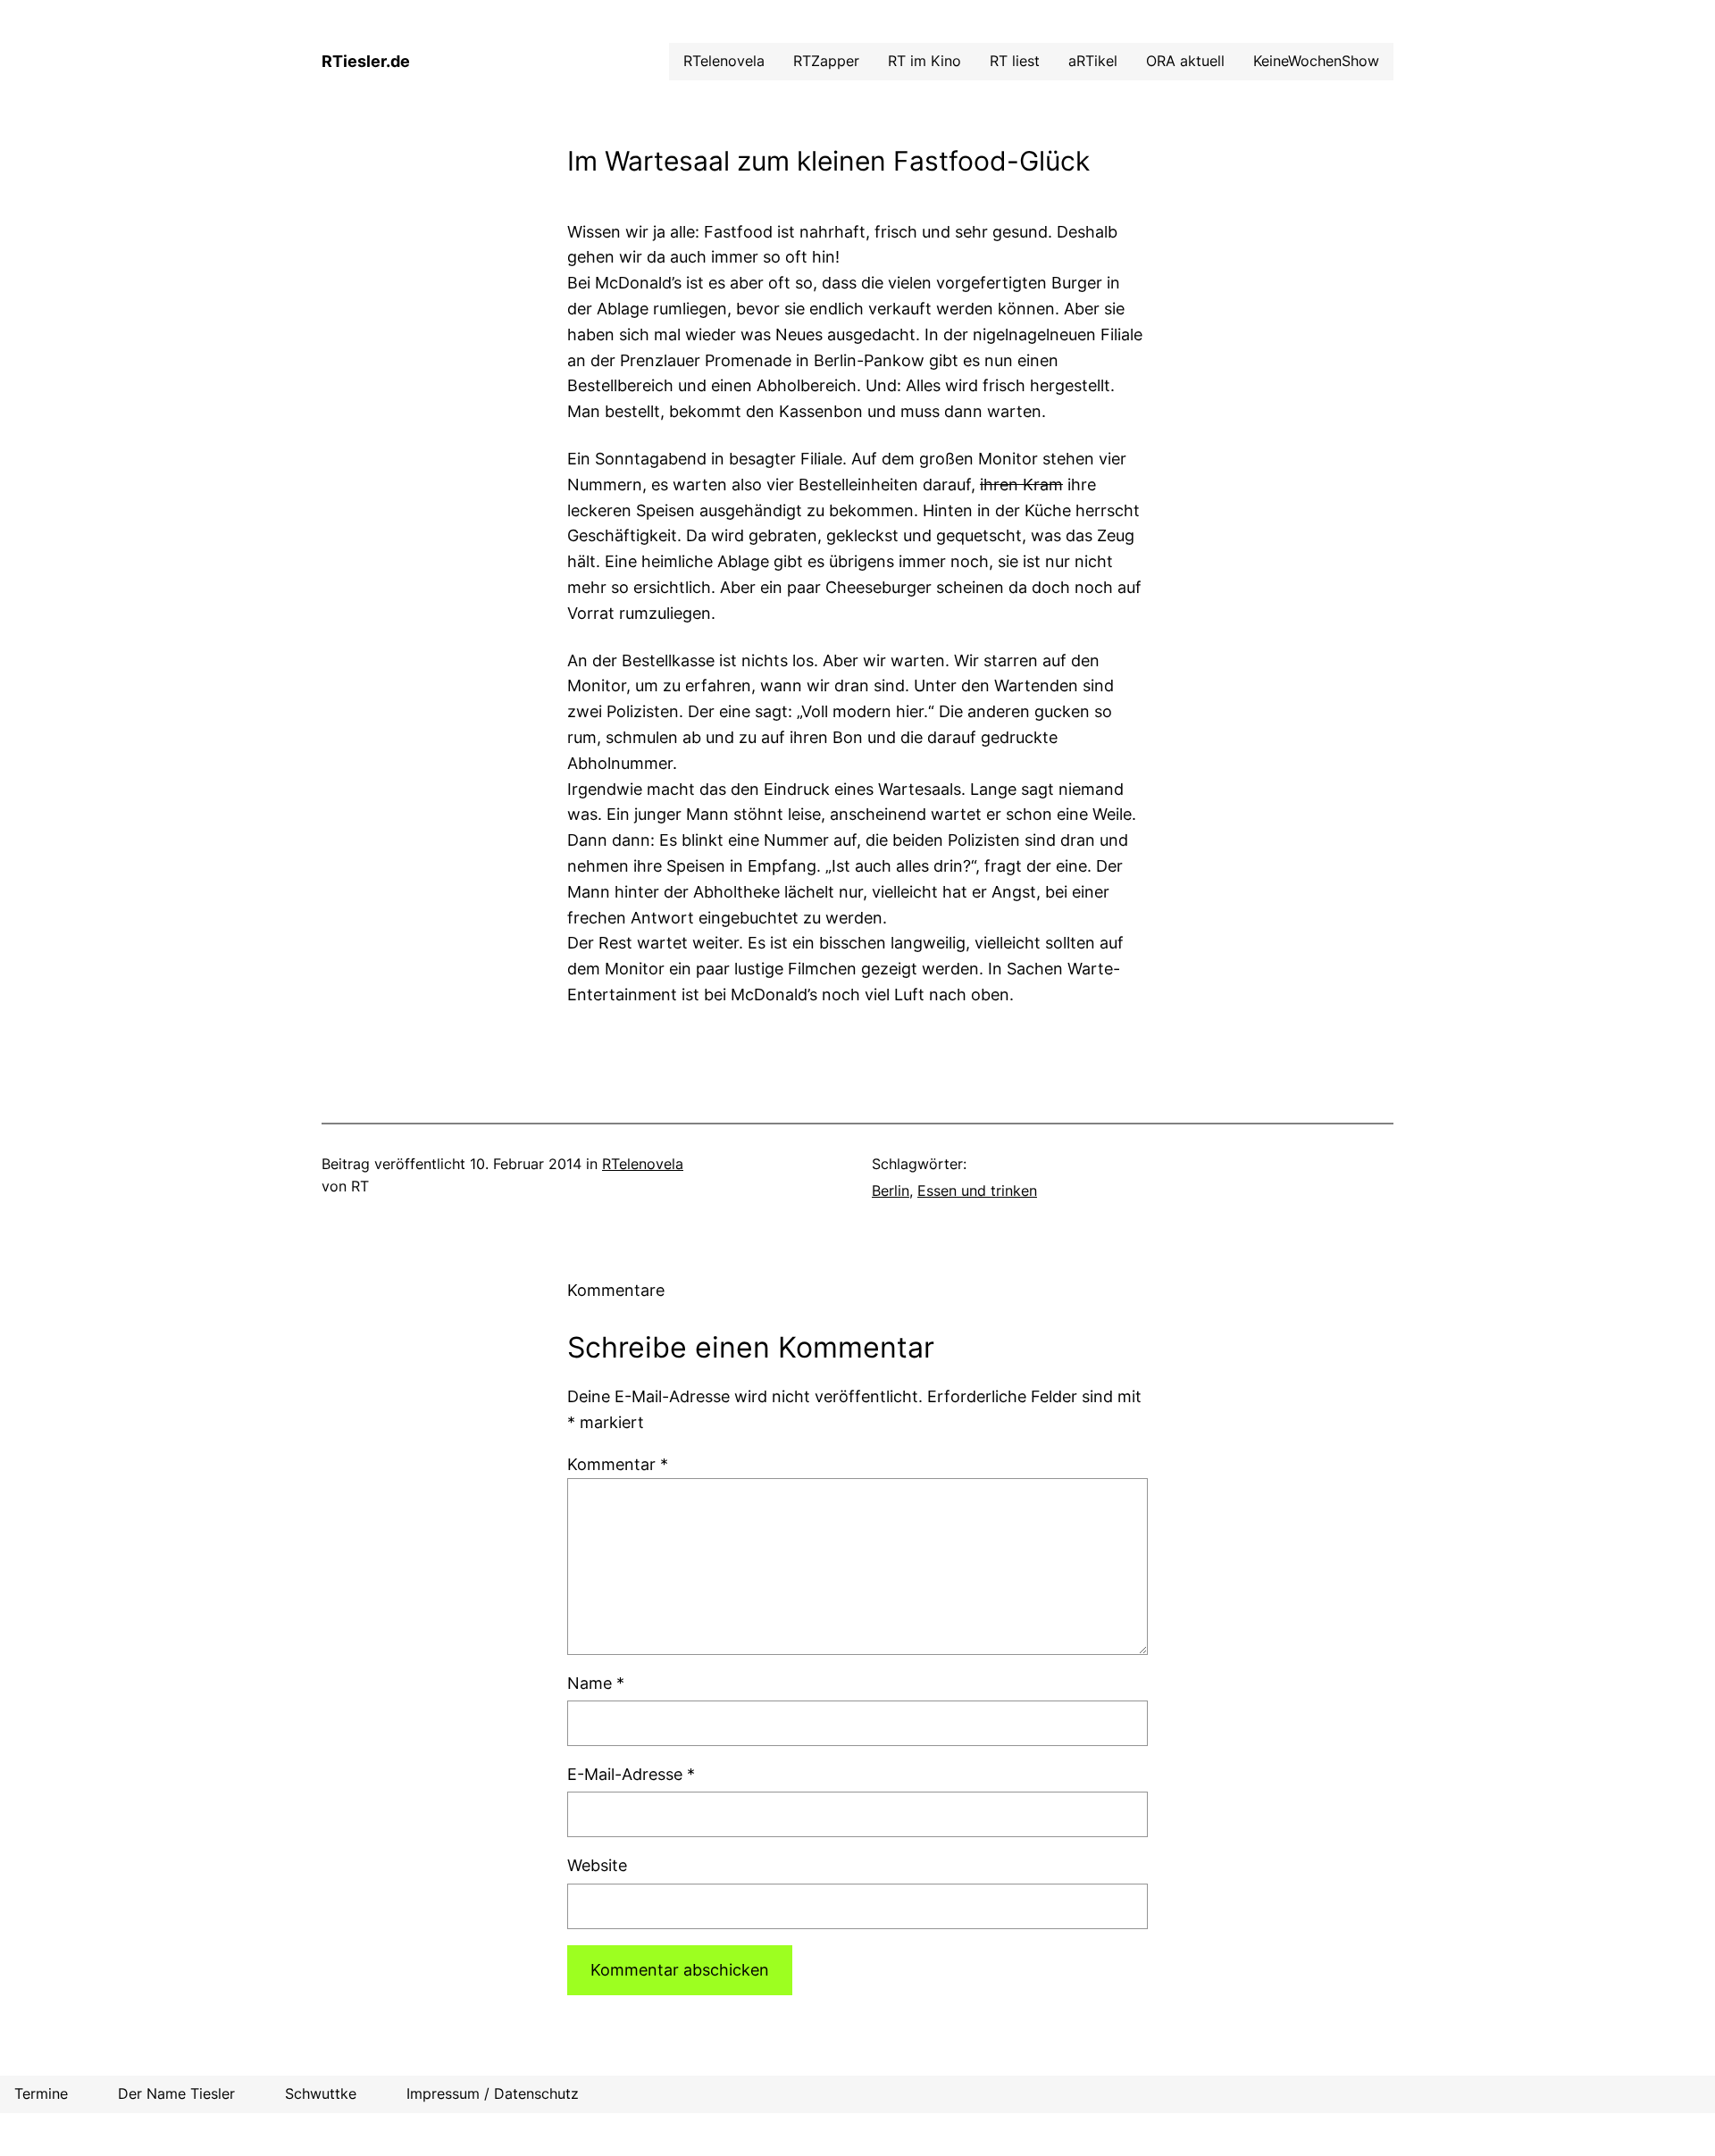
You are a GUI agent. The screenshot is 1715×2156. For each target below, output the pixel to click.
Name (596, 1683)
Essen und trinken (977, 1191)
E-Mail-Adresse (631, 1774)
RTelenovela (643, 1164)
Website (597, 1865)
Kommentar (618, 1464)
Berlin (891, 1191)
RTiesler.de (366, 61)
